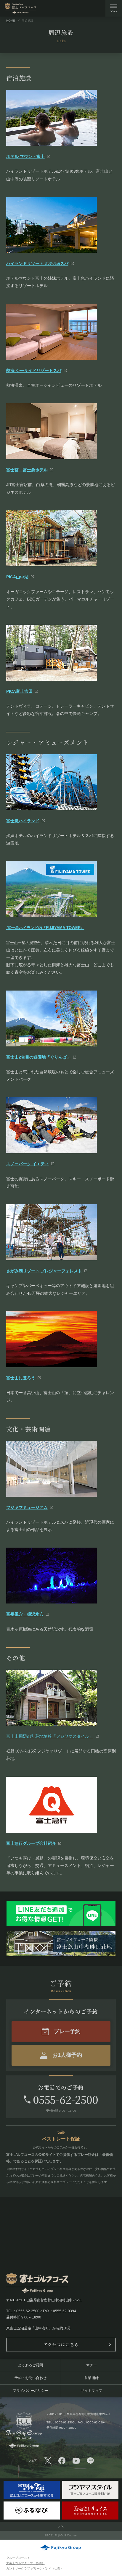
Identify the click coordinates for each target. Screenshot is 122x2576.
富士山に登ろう (21, 1378)
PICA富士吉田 (19, 691)
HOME (11, 21)
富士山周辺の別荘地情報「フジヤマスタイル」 (50, 1736)
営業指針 (91, 2378)
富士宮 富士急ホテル (27, 470)
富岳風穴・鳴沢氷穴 (25, 1614)
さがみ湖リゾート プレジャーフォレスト (44, 1271)
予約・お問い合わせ (30, 2378)
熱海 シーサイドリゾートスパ (34, 370)
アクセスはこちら (61, 2344)
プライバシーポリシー (30, 2391)
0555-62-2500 (65, 2099)
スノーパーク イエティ (28, 1164)
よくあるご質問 (30, 2365)
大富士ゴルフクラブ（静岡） (25, 2563)
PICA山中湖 (17, 577)
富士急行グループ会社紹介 (31, 1843)
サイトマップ (91, 2391)
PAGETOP (61, 2527)
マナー (91, 2365)
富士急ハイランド (23, 821)
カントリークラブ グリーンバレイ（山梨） (35, 2568)
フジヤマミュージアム (27, 1507)
